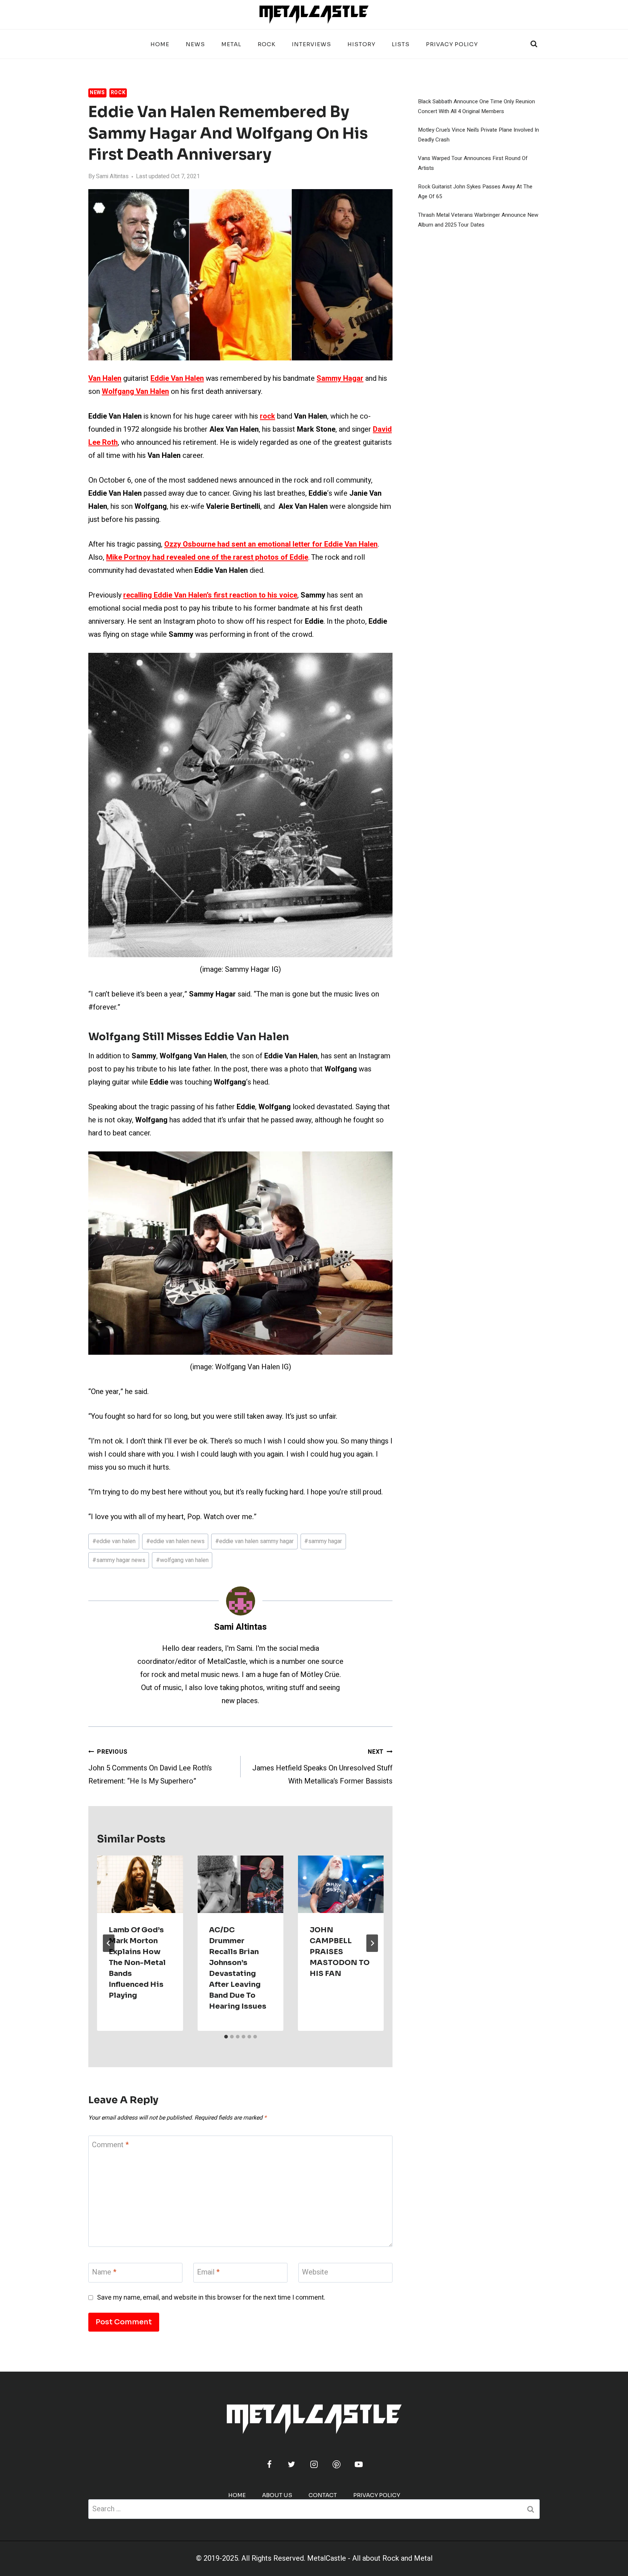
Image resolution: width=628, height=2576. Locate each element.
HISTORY (361, 44)
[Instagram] (314, 2464)
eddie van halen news (175, 1541)
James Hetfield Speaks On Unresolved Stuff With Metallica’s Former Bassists (322, 1767)
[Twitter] (291, 2464)
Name (104, 2273)
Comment (110, 2145)
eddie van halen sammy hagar (254, 1541)
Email (208, 2273)
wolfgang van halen (182, 1560)
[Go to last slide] (109, 1943)
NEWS (195, 44)
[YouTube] (359, 2464)
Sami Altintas (112, 176)
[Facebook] (269, 2464)
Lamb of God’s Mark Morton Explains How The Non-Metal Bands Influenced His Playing (137, 1963)
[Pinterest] (337, 2464)
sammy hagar (323, 1541)
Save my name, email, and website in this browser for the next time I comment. (211, 2298)
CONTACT (323, 2495)
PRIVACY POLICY (452, 44)
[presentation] (140, 1884)
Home (160, 44)
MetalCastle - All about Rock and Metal (370, 2558)
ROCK (267, 44)
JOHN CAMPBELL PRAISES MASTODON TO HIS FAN (340, 1952)
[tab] (226, 2037)
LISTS (401, 44)
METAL (231, 44)
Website (315, 2273)
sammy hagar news (119, 1560)
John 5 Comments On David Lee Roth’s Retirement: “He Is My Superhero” (150, 1767)
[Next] (372, 1943)
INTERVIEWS (311, 44)
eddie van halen (114, 1541)
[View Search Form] (534, 44)
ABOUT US (277, 2495)
